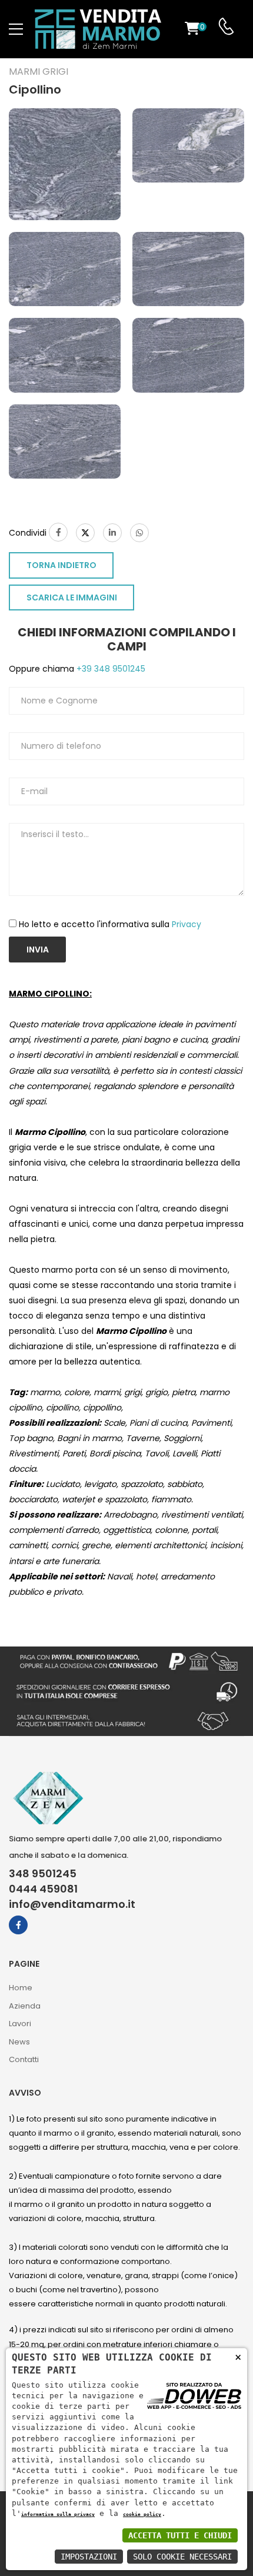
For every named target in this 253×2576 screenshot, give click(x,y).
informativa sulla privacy (58, 2514)
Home (21, 1988)
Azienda (25, 2006)
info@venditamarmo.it (72, 1904)
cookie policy (142, 2514)
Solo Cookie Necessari (182, 2557)
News (19, 2042)
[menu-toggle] (16, 29)
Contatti (24, 2059)
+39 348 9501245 (110, 669)
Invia (38, 950)
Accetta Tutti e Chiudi (180, 2535)
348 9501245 (43, 1874)
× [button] (238, 2357)
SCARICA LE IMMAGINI (72, 597)
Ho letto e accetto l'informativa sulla (110, 924)
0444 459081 (43, 1889)
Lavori (20, 2024)
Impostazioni (89, 2557)
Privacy (187, 924)
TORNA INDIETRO (61, 565)
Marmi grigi (39, 72)
